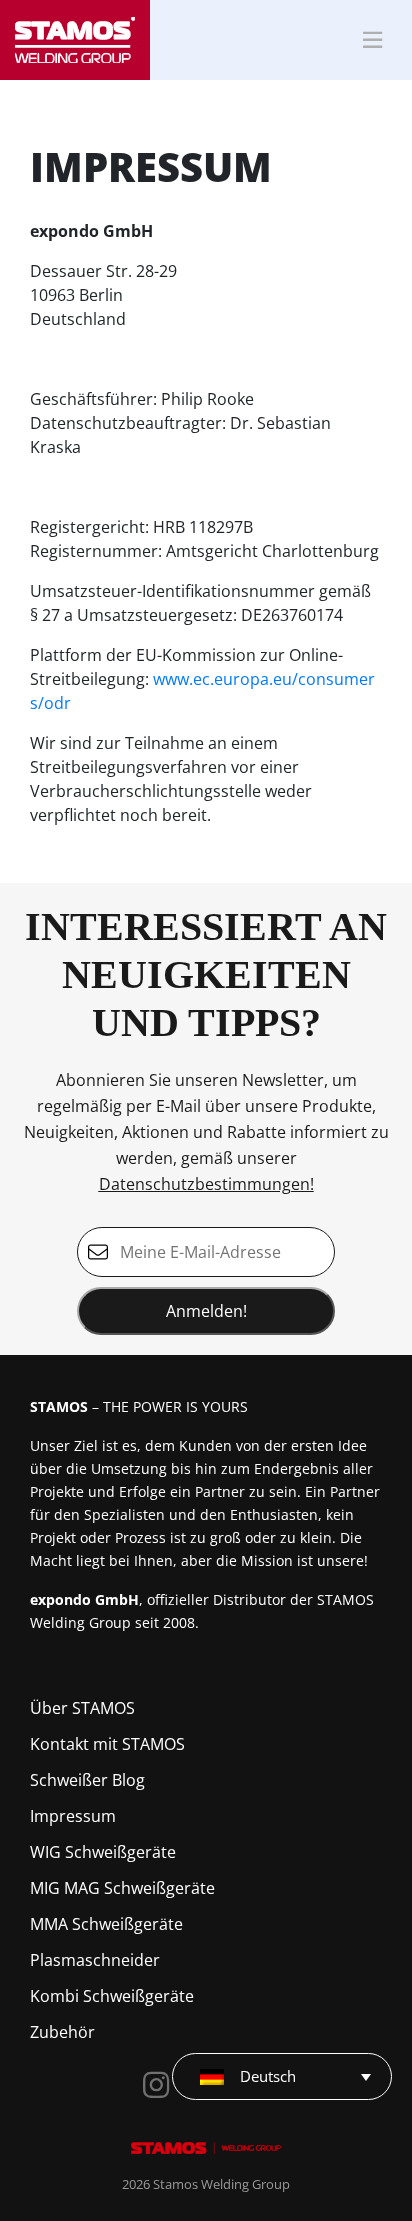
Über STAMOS (82, 1708)
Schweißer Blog (87, 1780)
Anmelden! (206, 1311)
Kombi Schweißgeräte (112, 1996)
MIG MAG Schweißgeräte (122, 1888)
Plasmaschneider (95, 1960)
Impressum (73, 1816)
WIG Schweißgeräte (103, 1852)
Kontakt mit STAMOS (107, 1744)
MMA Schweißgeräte (106, 1924)
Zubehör (62, 2032)
